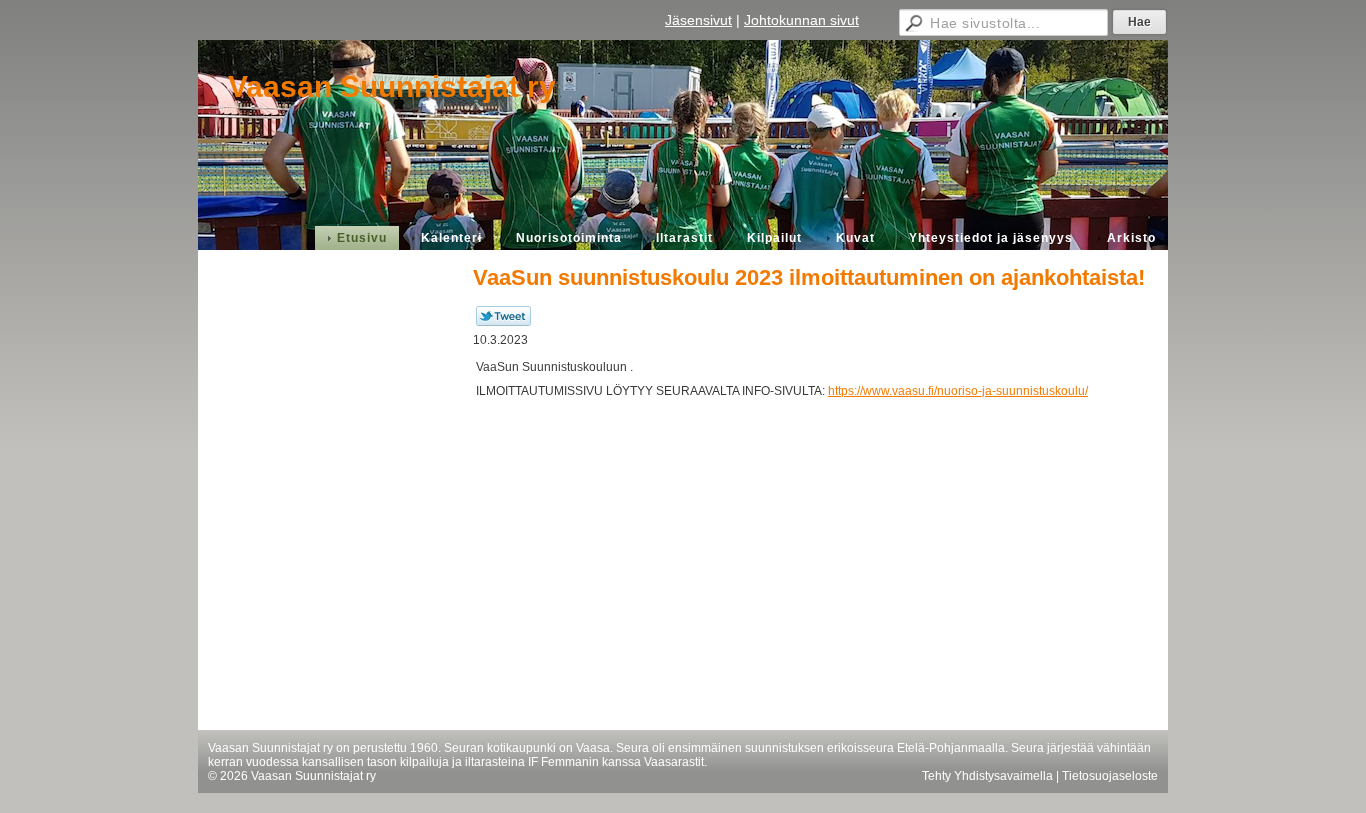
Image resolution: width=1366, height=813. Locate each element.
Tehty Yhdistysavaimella (987, 776)
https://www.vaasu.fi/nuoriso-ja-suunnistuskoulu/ (958, 391)
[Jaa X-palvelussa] (503, 322)
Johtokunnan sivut (801, 20)
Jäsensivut (698, 20)
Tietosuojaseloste (1110, 776)
